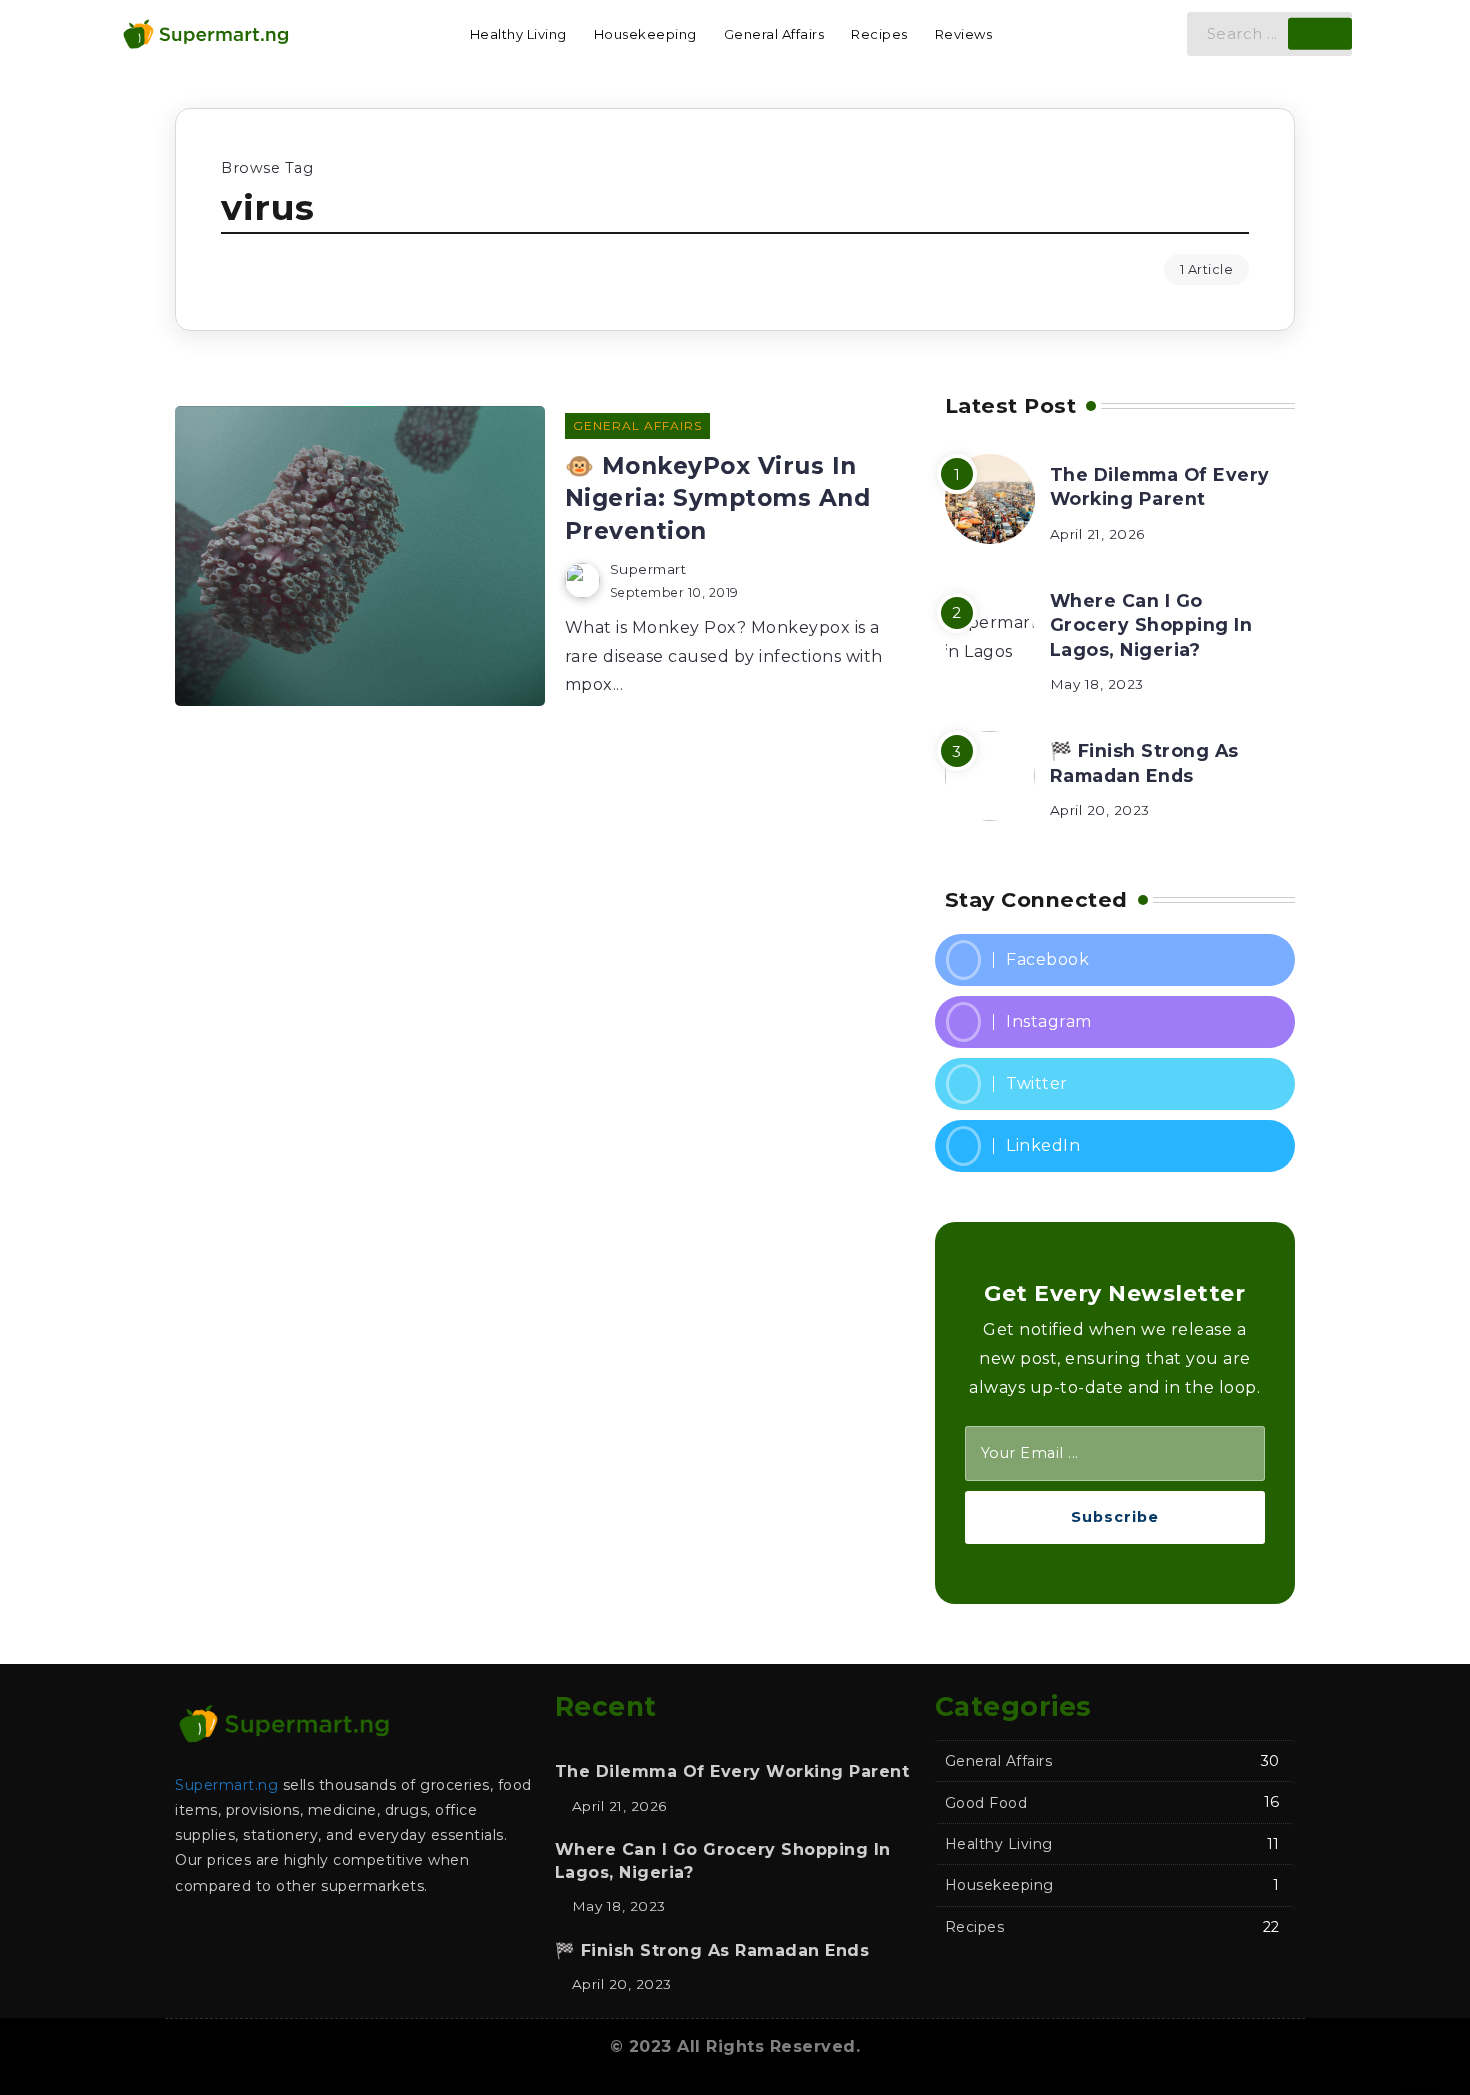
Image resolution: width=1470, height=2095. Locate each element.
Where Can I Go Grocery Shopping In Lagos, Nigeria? (1151, 625)
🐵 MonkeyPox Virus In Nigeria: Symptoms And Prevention (718, 498)
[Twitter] (1115, 1084)
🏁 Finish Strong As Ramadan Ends (1144, 763)
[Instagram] (1115, 1022)
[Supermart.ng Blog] (205, 32)
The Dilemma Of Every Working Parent (1160, 487)
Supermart (648, 569)
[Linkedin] (1115, 1146)
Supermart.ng (226, 1785)
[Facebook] (1115, 960)
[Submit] (1320, 34)
